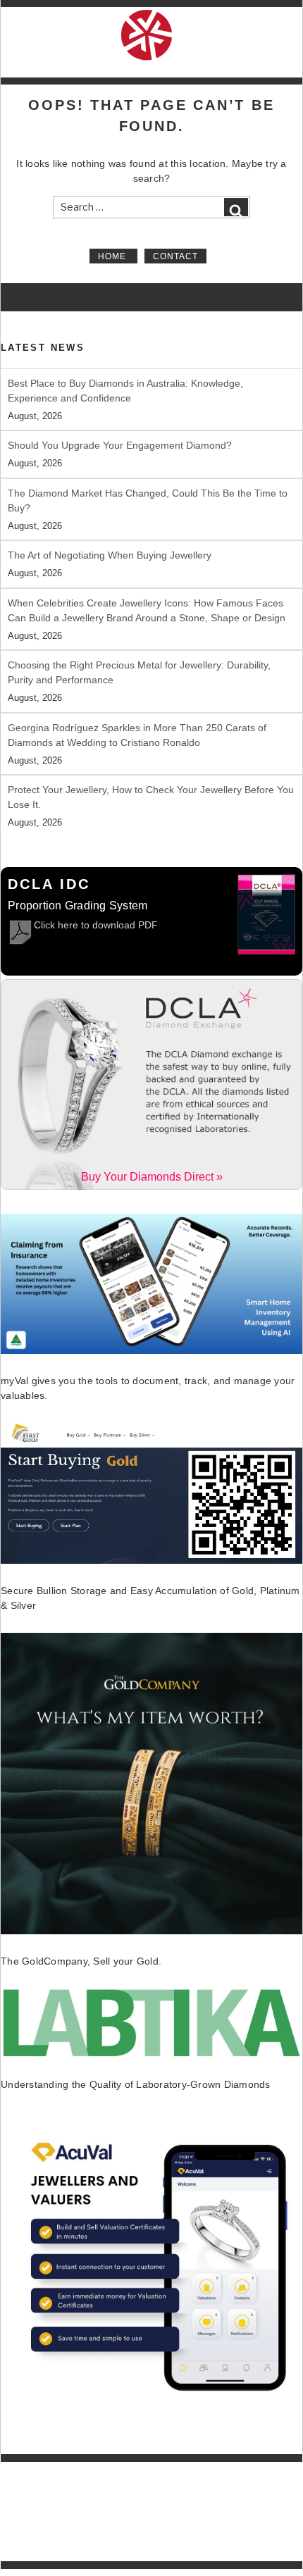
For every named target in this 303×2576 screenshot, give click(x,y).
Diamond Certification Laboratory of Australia (166, 2470)
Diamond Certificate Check (63, 2510)
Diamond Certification (53, 2495)
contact (175, 256)
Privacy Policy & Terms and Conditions (85, 2539)
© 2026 (65, 2470)
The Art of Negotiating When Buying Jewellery (110, 555)
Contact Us (32, 2554)
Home (113, 256)
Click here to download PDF (96, 925)
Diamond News (41, 2525)
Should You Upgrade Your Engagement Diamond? (120, 445)
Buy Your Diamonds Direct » (152, 1177)
